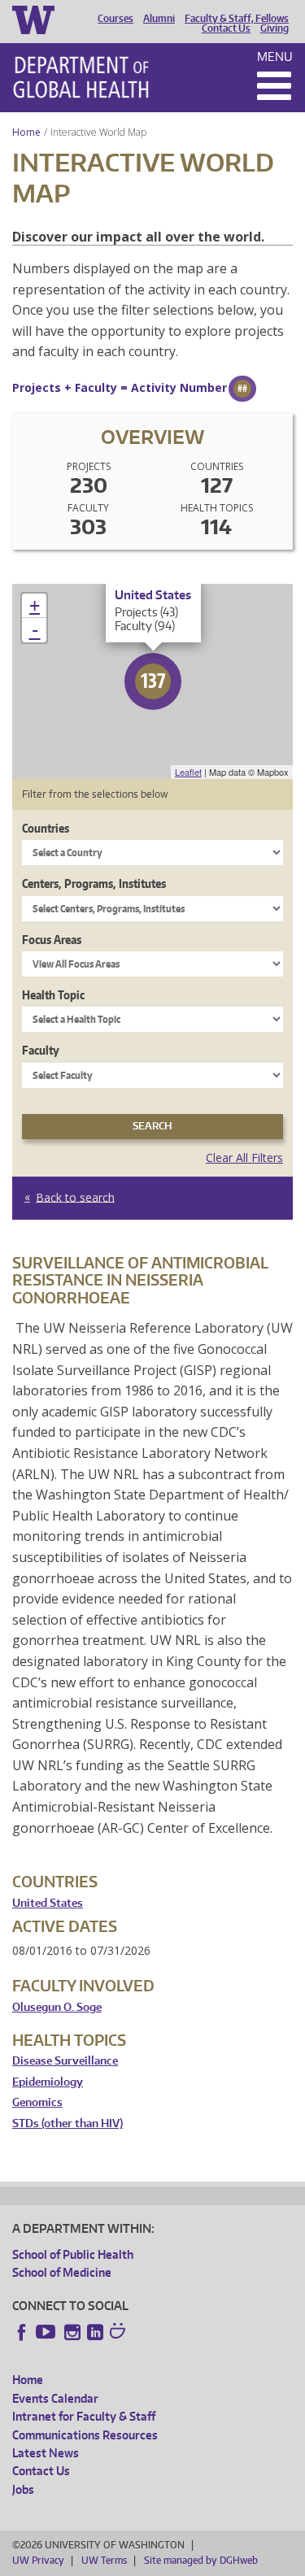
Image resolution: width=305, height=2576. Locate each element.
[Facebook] (22, 2332)
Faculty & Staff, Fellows (237, 19)
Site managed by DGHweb (201, 2560)
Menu (275, 57)
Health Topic (53, 995)
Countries (46, 828)
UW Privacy (38, 2560)
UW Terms (104, 2560)
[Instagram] (72, 2332)
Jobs (23, 2489)
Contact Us (226, 28)
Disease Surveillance (65, 2061)
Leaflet (188, 772)
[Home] (81, 77)
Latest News (46, 2453)
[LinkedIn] (95, 2332)
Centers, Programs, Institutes (94, 883)
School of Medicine (62, 2272)
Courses (115, 19)
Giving (274, 28)
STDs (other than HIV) (68, 2123)
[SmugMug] (120, 2333)
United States (48, 1903)
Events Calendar (55, 2398)
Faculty (41, 1050)
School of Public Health (73, 2254)
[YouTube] (47, 2332)
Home (26, 132)
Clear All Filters (244, 1157)
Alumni (159, 19)
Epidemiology (48, 2082)
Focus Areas (52, 940)
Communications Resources (85, 2435)
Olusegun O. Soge (57, 2007)
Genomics (37, 2102)
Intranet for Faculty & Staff (84, 2416)
